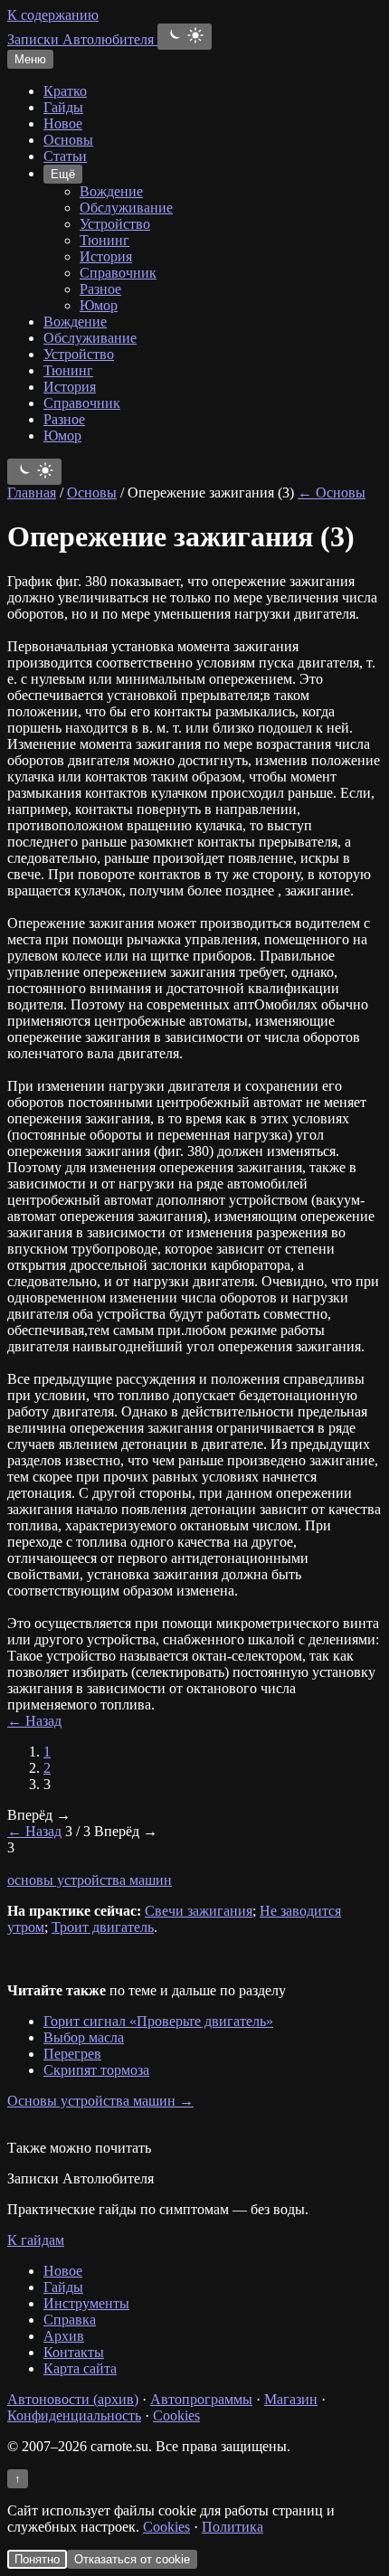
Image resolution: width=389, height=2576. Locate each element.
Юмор (99, 305)
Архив (64, 2336)
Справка (70, 2320)
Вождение (111, 191)
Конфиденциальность (74, 2415)
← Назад (34, 1721)
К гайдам (36, 2240)
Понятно (37, 2559)
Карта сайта (80, 2368)
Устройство (115, 224)
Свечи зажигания (199, 1911)
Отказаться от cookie (132, 2559)
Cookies (176, 2415)
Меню (30, 59)
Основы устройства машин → (100, 2101)
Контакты (74, 2352)
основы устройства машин (90, 1880)
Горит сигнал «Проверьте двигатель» (158, 2021)
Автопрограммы (201, 2399)
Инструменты (86, 2303)
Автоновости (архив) (73, 2399)
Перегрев (72, 2054)
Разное (100, 289)
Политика (232, 2527)
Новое (63, 123)
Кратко (65, 91)
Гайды (63, 107)
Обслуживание (126, 208)
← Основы (332, 492)
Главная (32, 492)
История (106, 256)
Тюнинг (104, 240)
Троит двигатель (103, 1927)
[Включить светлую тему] (185, 37)
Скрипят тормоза (96, 2070)
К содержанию (53, 15)
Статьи (65, 156)
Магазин (291, 2399)
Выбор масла (84, 2037)
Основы (68, 140)
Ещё (63, 174)
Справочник (118, 273)
